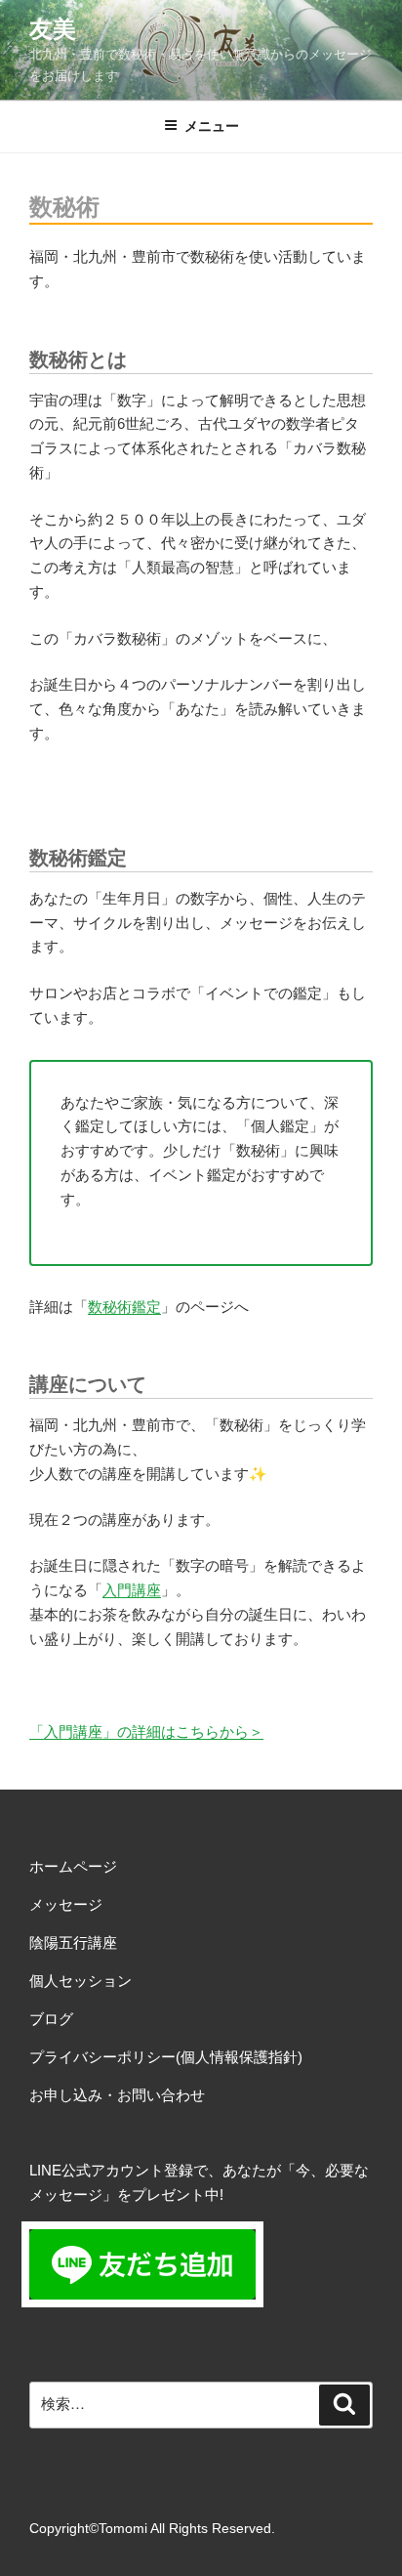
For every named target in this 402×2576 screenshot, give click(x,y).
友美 (53, 29)
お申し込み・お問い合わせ (117, 2095)
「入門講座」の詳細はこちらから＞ (146, 1731)
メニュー (212, 126)
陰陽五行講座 (73, 1943)
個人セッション (80, 1981)
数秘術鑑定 (124, 1307)
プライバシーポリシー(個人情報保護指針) (166, 2057)
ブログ (51, 2019)
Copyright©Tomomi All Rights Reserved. (152, 2528)
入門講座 (132, 1590)
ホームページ (73, 1866)
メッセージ (66, 1904)
